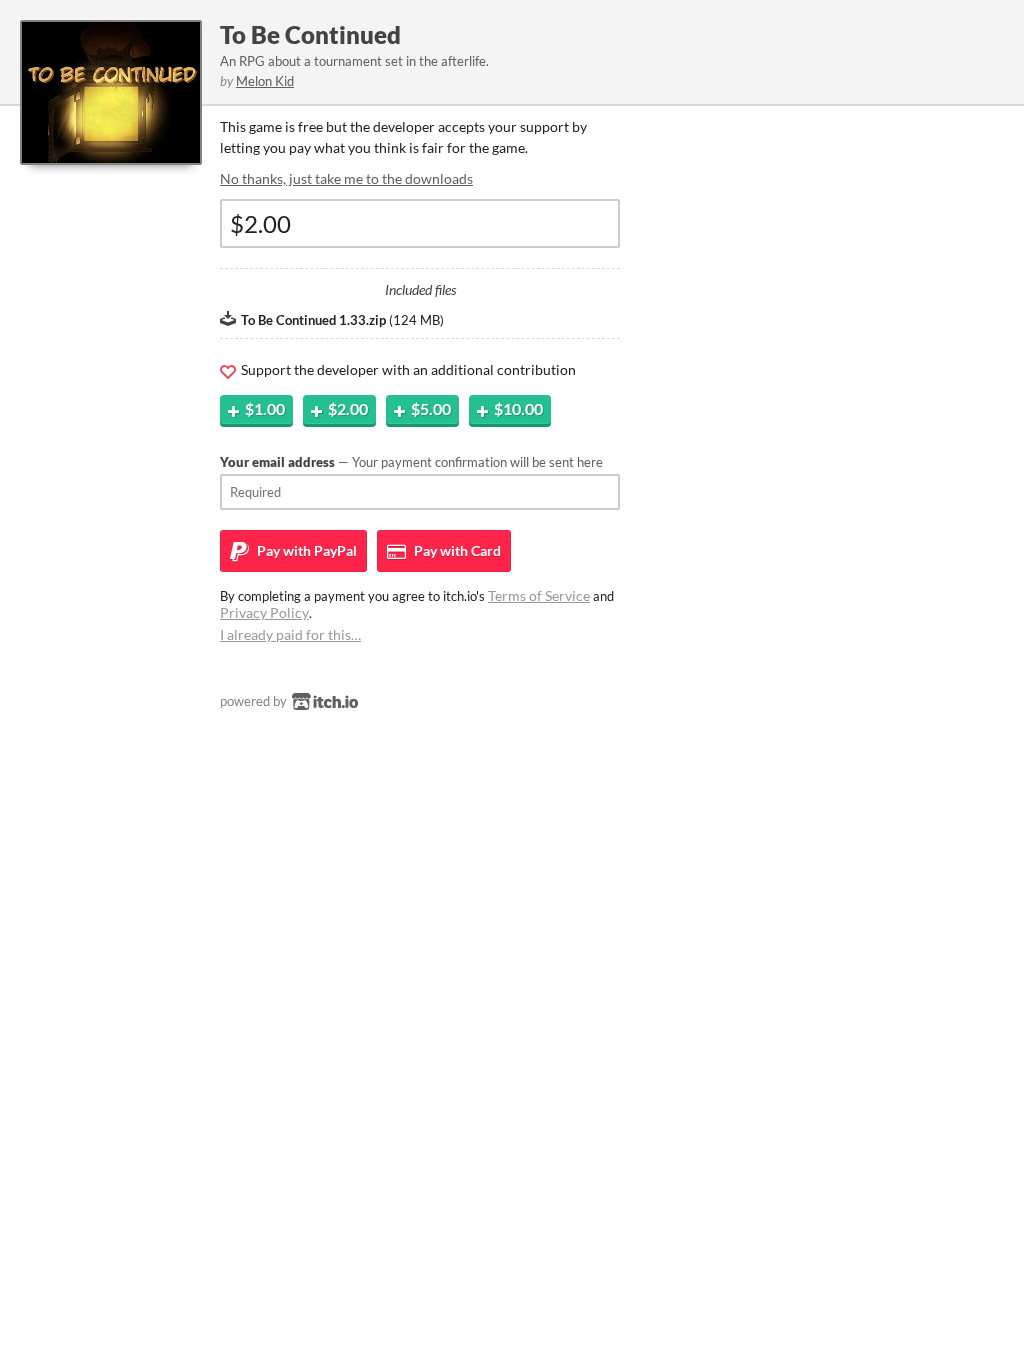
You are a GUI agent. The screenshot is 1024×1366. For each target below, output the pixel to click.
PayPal (305, 550)
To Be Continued (310, 34)
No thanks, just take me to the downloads (346, 178)
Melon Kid (265, 81)
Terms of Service (539, 595)
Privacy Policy (264, 612)
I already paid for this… (290, 634)
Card (456, 550)
